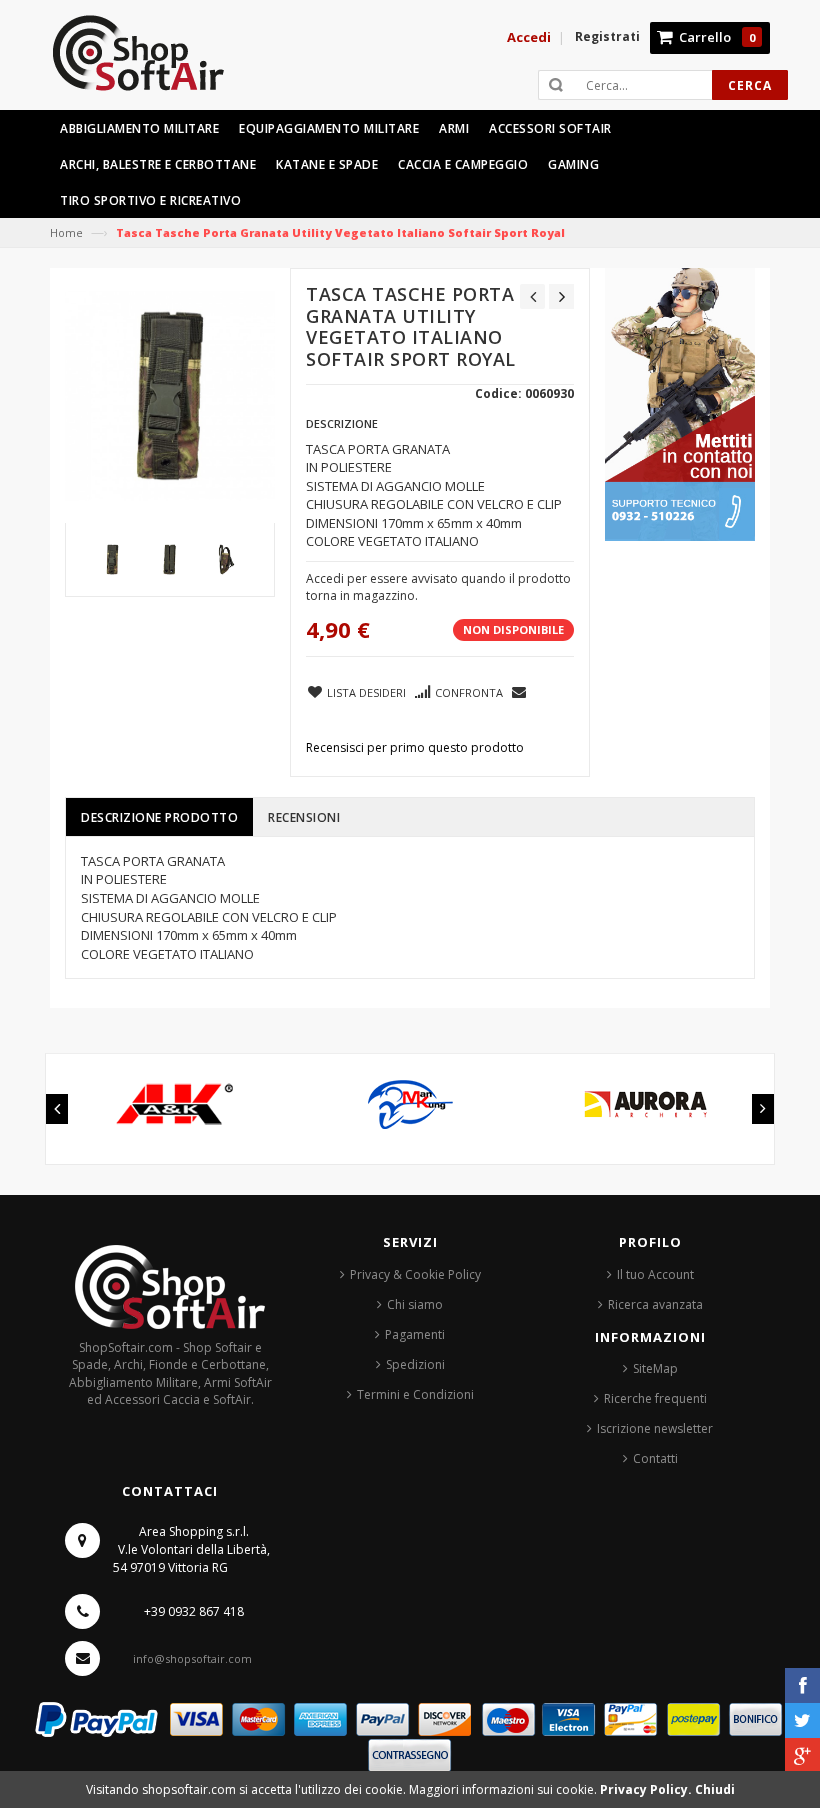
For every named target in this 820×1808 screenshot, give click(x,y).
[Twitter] (802, 1720)
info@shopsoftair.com (192, 1658)
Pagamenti (415, 1334)
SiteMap (655, 1368)
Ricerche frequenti (655, 1398)
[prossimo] (561, 296)
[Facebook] (802, 1685)
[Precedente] (532, 296)
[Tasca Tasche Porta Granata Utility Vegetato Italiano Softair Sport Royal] (112, 559)
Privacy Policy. (647, 1789)
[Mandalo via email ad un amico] (520, 691)
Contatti (655, 1458)
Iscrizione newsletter (655, 1428)
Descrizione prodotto (159, 817)
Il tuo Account (655, 1274)
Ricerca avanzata (655, 1304)
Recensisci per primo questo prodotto (415, 747)
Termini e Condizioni (415, 1394)
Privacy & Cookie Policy (415, 1274)
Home (66, 232)
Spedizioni (415, 1364)
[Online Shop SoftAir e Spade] (149, 61)
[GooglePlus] (802, 1755)
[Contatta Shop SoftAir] (680, 403)
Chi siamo (415, 1304)
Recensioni (304, 817)
